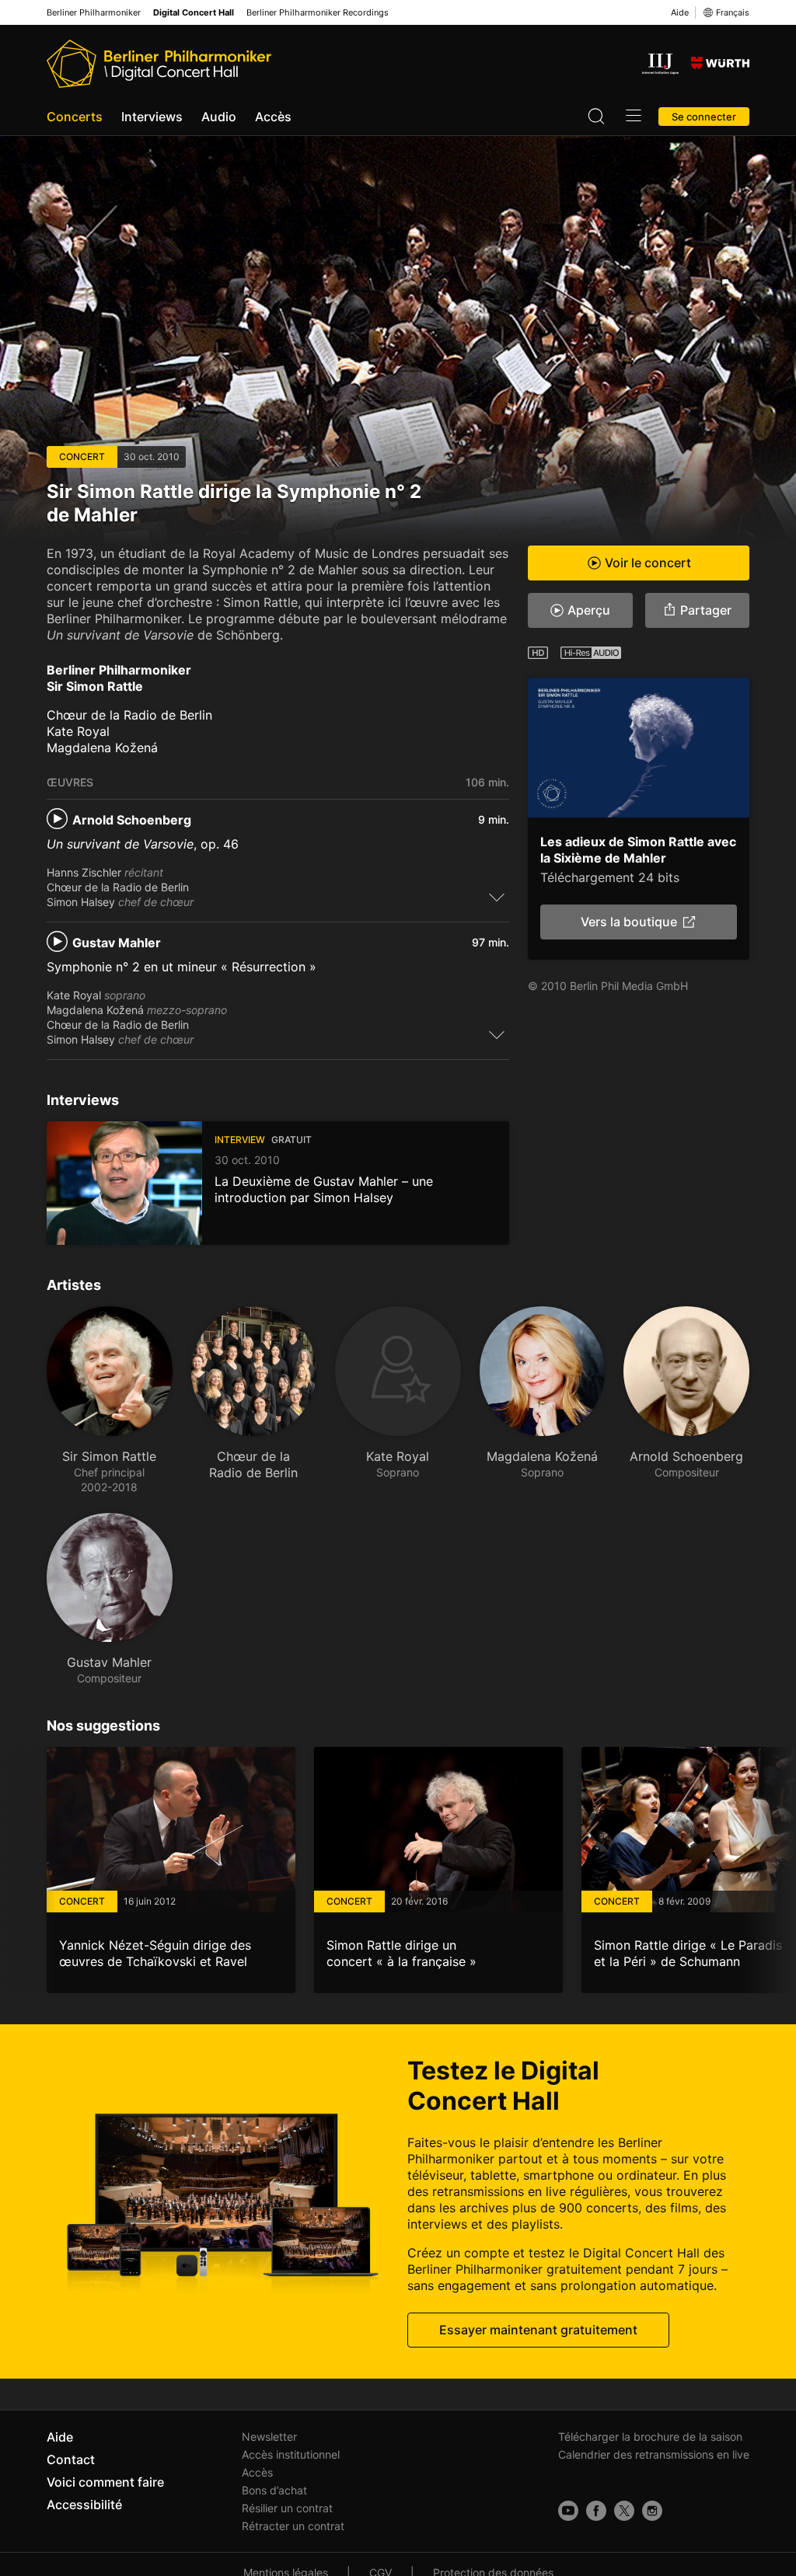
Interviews (152, 117)
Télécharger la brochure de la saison (650, 2437)
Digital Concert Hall (194, 13)
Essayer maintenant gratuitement (538, 2330)
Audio (219, 117)
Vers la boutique (629, 922)
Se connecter (704, 117)
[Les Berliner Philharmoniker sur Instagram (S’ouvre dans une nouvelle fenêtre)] (652, 2511)
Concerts (75, 117)
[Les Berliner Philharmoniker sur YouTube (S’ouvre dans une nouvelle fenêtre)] (568, 2511)
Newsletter (269, 2437)
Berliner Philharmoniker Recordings (318, 13)
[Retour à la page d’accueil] (159, 64)
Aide (680, 12)
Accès (273, 117)
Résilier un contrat (287, 2508)
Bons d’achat (274, 2490)
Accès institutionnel (291, 2454)
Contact (71, 2459)
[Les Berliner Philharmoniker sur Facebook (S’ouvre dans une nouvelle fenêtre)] (596, 2511)
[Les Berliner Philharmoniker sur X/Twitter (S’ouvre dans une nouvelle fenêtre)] (624, 2511)
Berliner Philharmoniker (94, 13)
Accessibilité (84, 2505)
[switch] (497, 897)
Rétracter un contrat (293, 2526)
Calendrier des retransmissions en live (654, 2454)
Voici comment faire (105, 2482)
